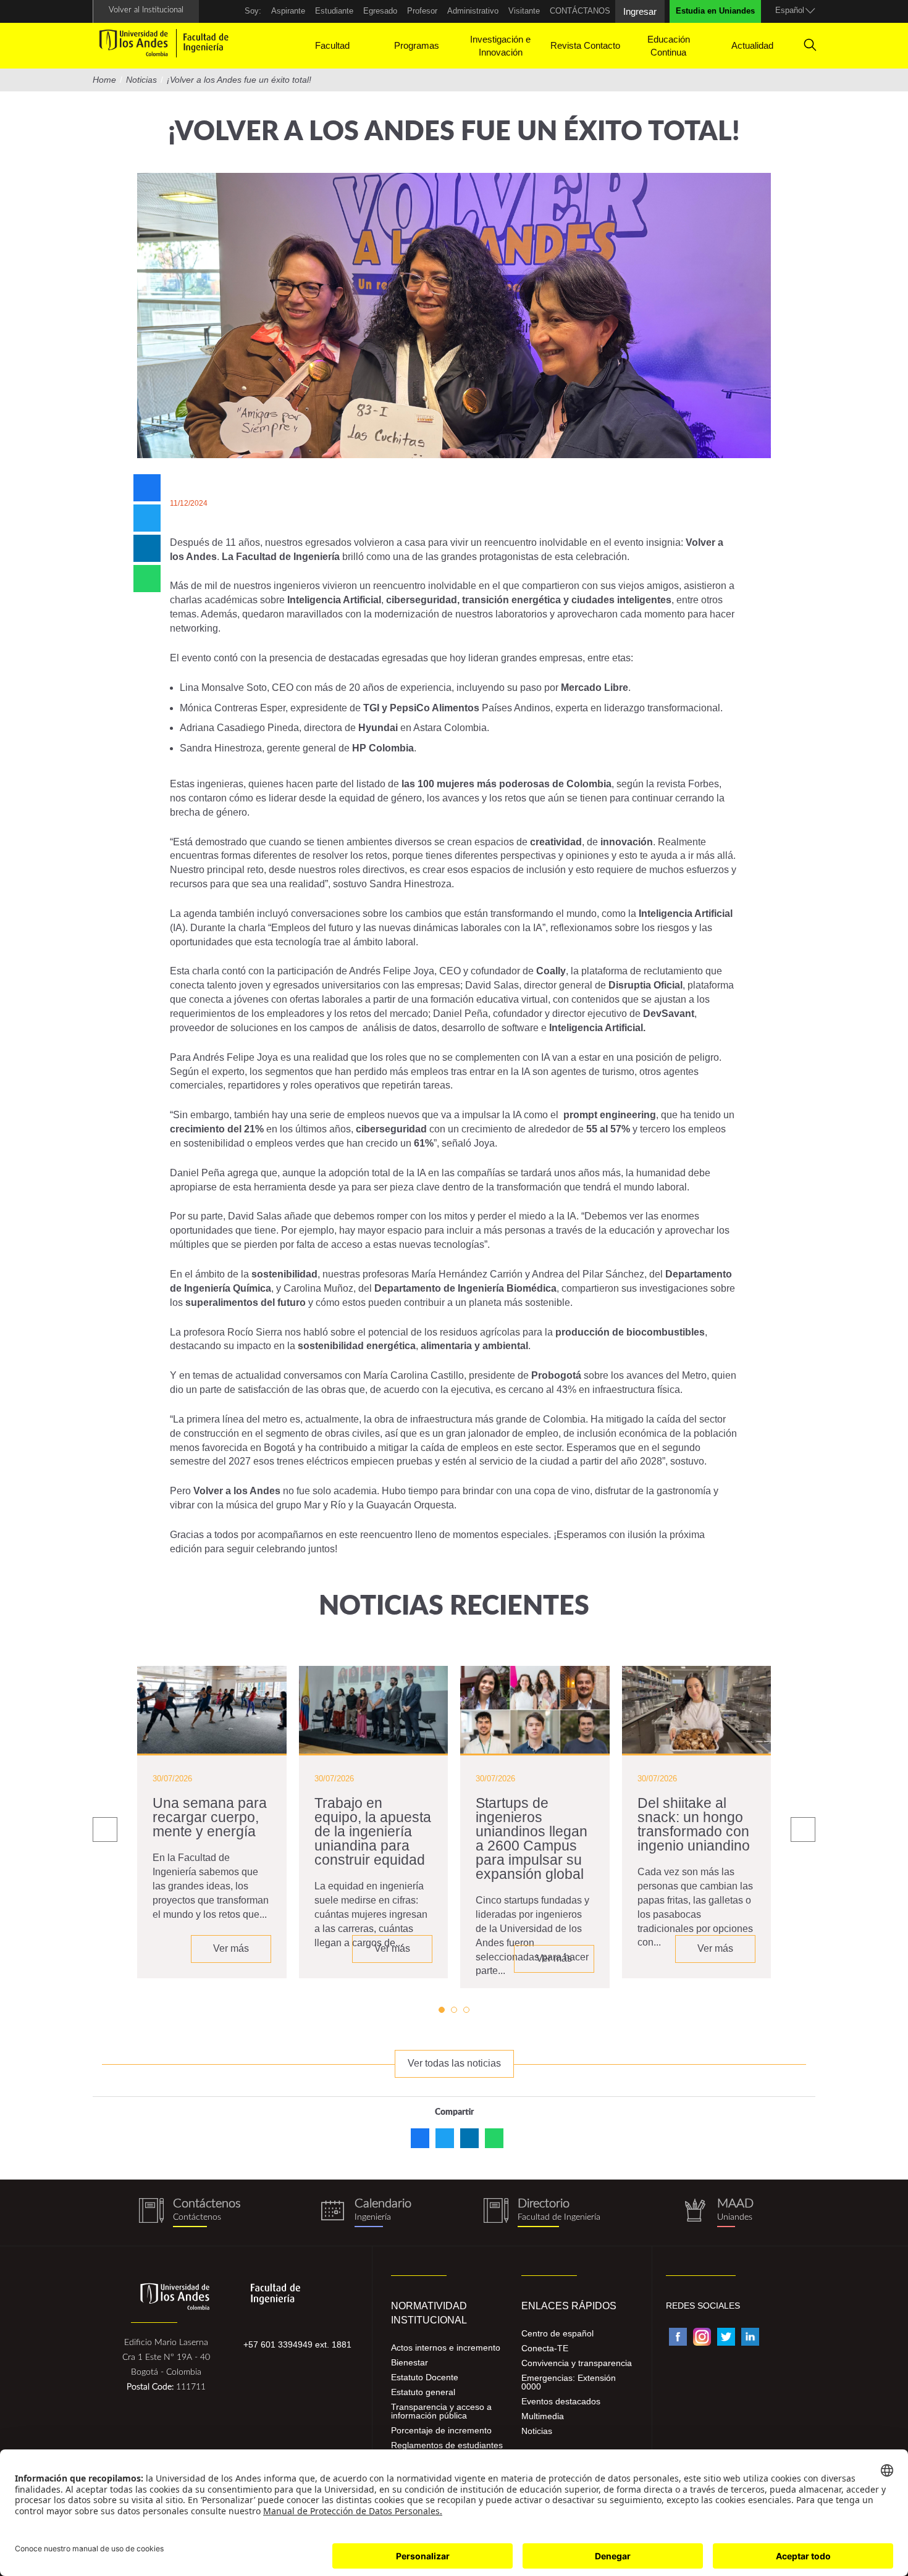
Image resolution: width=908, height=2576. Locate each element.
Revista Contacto (585, 45)
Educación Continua (669, 46)
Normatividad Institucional (429, 2313)
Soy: (253, 11)
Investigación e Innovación (500, 46)
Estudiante (334, 11)
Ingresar (640, 11)
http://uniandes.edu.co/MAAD (718, 2213)
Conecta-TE (545, 2348)
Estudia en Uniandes (715, 11)
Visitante (524, 11)
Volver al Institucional (146, 10)
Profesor (422, 11)
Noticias (537, 2431)
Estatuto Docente (425, 2377)
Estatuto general (423, 2392)
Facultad (332, 45)
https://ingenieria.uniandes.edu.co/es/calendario (366, 2213)
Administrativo (473, 11)
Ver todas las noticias (454, 2063)
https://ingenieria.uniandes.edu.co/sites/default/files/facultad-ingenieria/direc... (542, 2213)
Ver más (231, 1948)
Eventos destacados (561, 2401)
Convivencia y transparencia (577, 2363)
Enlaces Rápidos (569, 2306)
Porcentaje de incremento (441, 2430)
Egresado (380, 11)
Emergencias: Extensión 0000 (569, 2382)
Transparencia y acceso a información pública (441, 2411)
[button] (442, 2010)
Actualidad (752, 45)
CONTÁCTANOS (580, 11)
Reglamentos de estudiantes (447, 2445)
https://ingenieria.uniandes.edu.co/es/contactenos (190, 2213)
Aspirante (288, 11)
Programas (417, 45)
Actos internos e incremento (446, 2348)
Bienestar (410, 2362)
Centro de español (557, 2333)
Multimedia (543, 2416)
